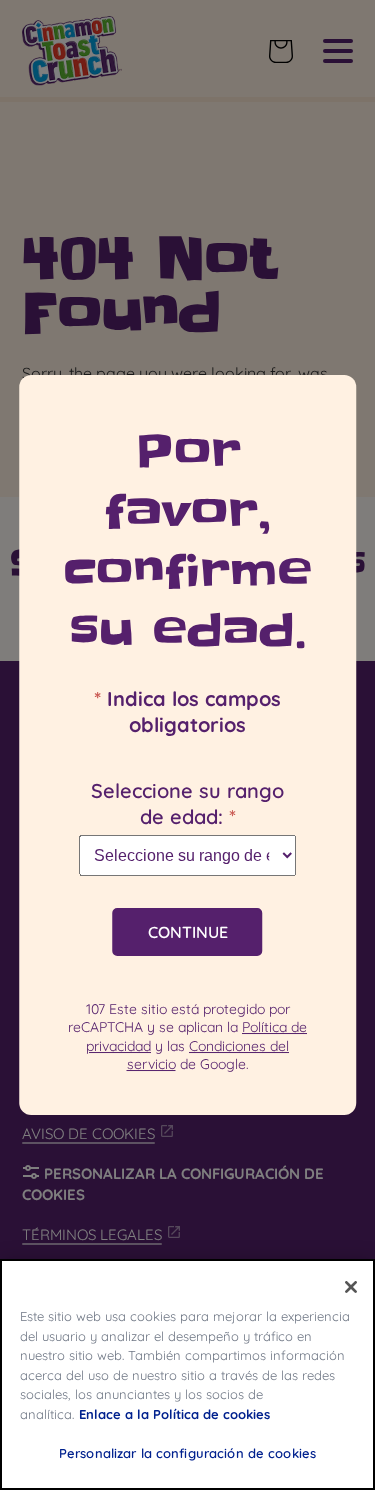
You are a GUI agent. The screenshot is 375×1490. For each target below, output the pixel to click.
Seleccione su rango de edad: (187, 803)
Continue (188, 932)
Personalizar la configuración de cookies (187, 1453)
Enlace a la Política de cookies (174, 1414)
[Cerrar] (351, 1287)
